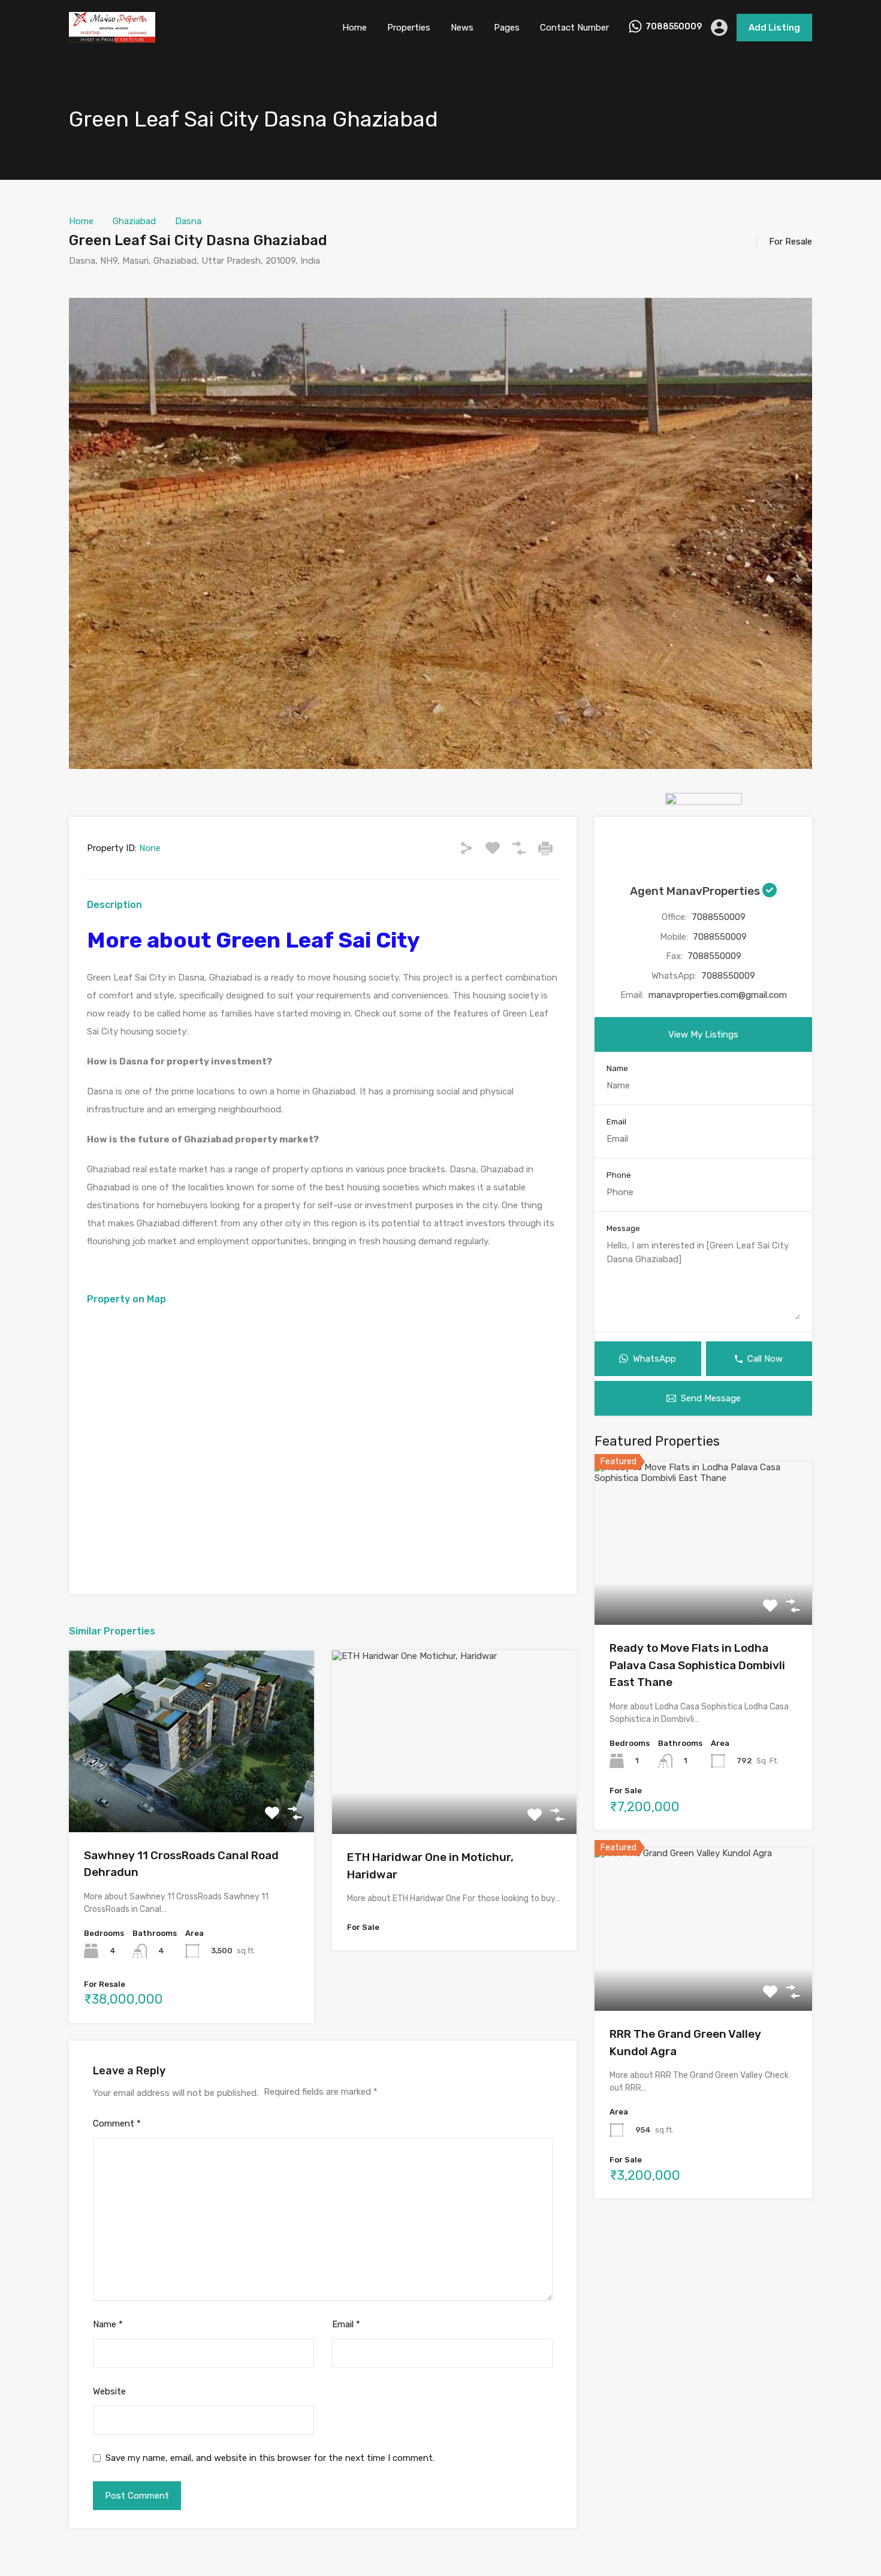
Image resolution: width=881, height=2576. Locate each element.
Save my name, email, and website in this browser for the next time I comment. (270, 2458)
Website (109, 2391)
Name (108, 2324)
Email (346, 2324)
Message (623, 1228)
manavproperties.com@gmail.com (718, 995)
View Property (191, 1796)
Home (354, 28)
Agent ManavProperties (696, 891)
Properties (409, 28)
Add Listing (774, 28)
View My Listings (703, 1034)
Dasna (188, 221)
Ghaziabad (134, 221)
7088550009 (674, 27)
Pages (507, 28)
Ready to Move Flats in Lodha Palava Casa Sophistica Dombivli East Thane (697, 1665)
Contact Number (574, 28)
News (462, 28)
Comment (117, 2123)
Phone (619, 1175)
